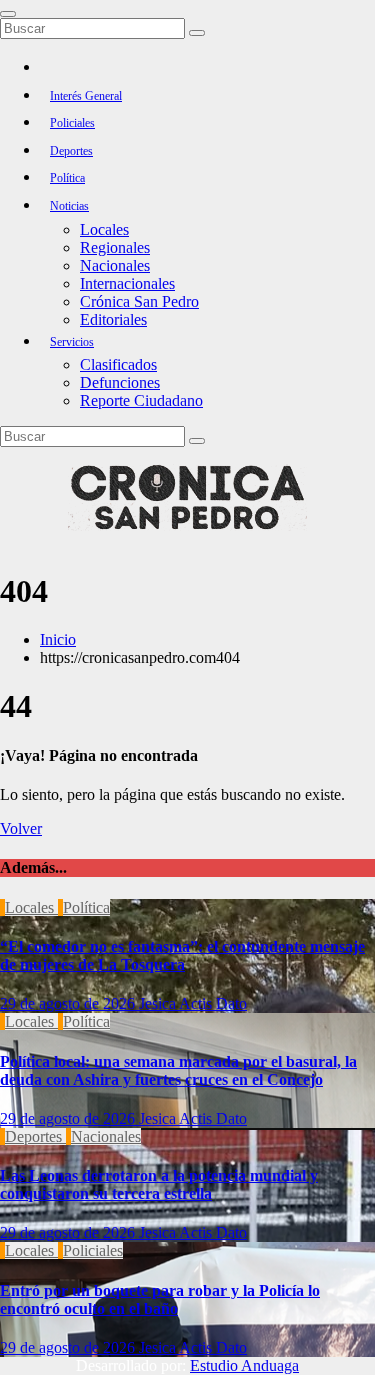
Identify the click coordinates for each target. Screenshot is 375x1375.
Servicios (72, 342)
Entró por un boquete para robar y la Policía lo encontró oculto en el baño (160, 1299)
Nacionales (115, 265)
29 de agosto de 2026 (69, 1003)
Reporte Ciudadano (141, 400)
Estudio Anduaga (244, 1365)
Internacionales (127, 283)
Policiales (72, 123)
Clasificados (118, 364)
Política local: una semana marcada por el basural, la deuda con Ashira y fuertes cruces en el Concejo (178, 1070)
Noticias (69, 206)
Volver (21, 828)
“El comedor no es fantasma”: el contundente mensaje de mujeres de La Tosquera (182, 955)
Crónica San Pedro (139, 301)
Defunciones (120, 382)
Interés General (86, 96)
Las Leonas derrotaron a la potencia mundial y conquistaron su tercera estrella (159, 1184)
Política (67, 178)
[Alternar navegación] (8, 14)
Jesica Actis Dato (193, 1003)
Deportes (71, 151)
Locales (104, 229)
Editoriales (113, 319)
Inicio (58, 639)
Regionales (115, 247)
